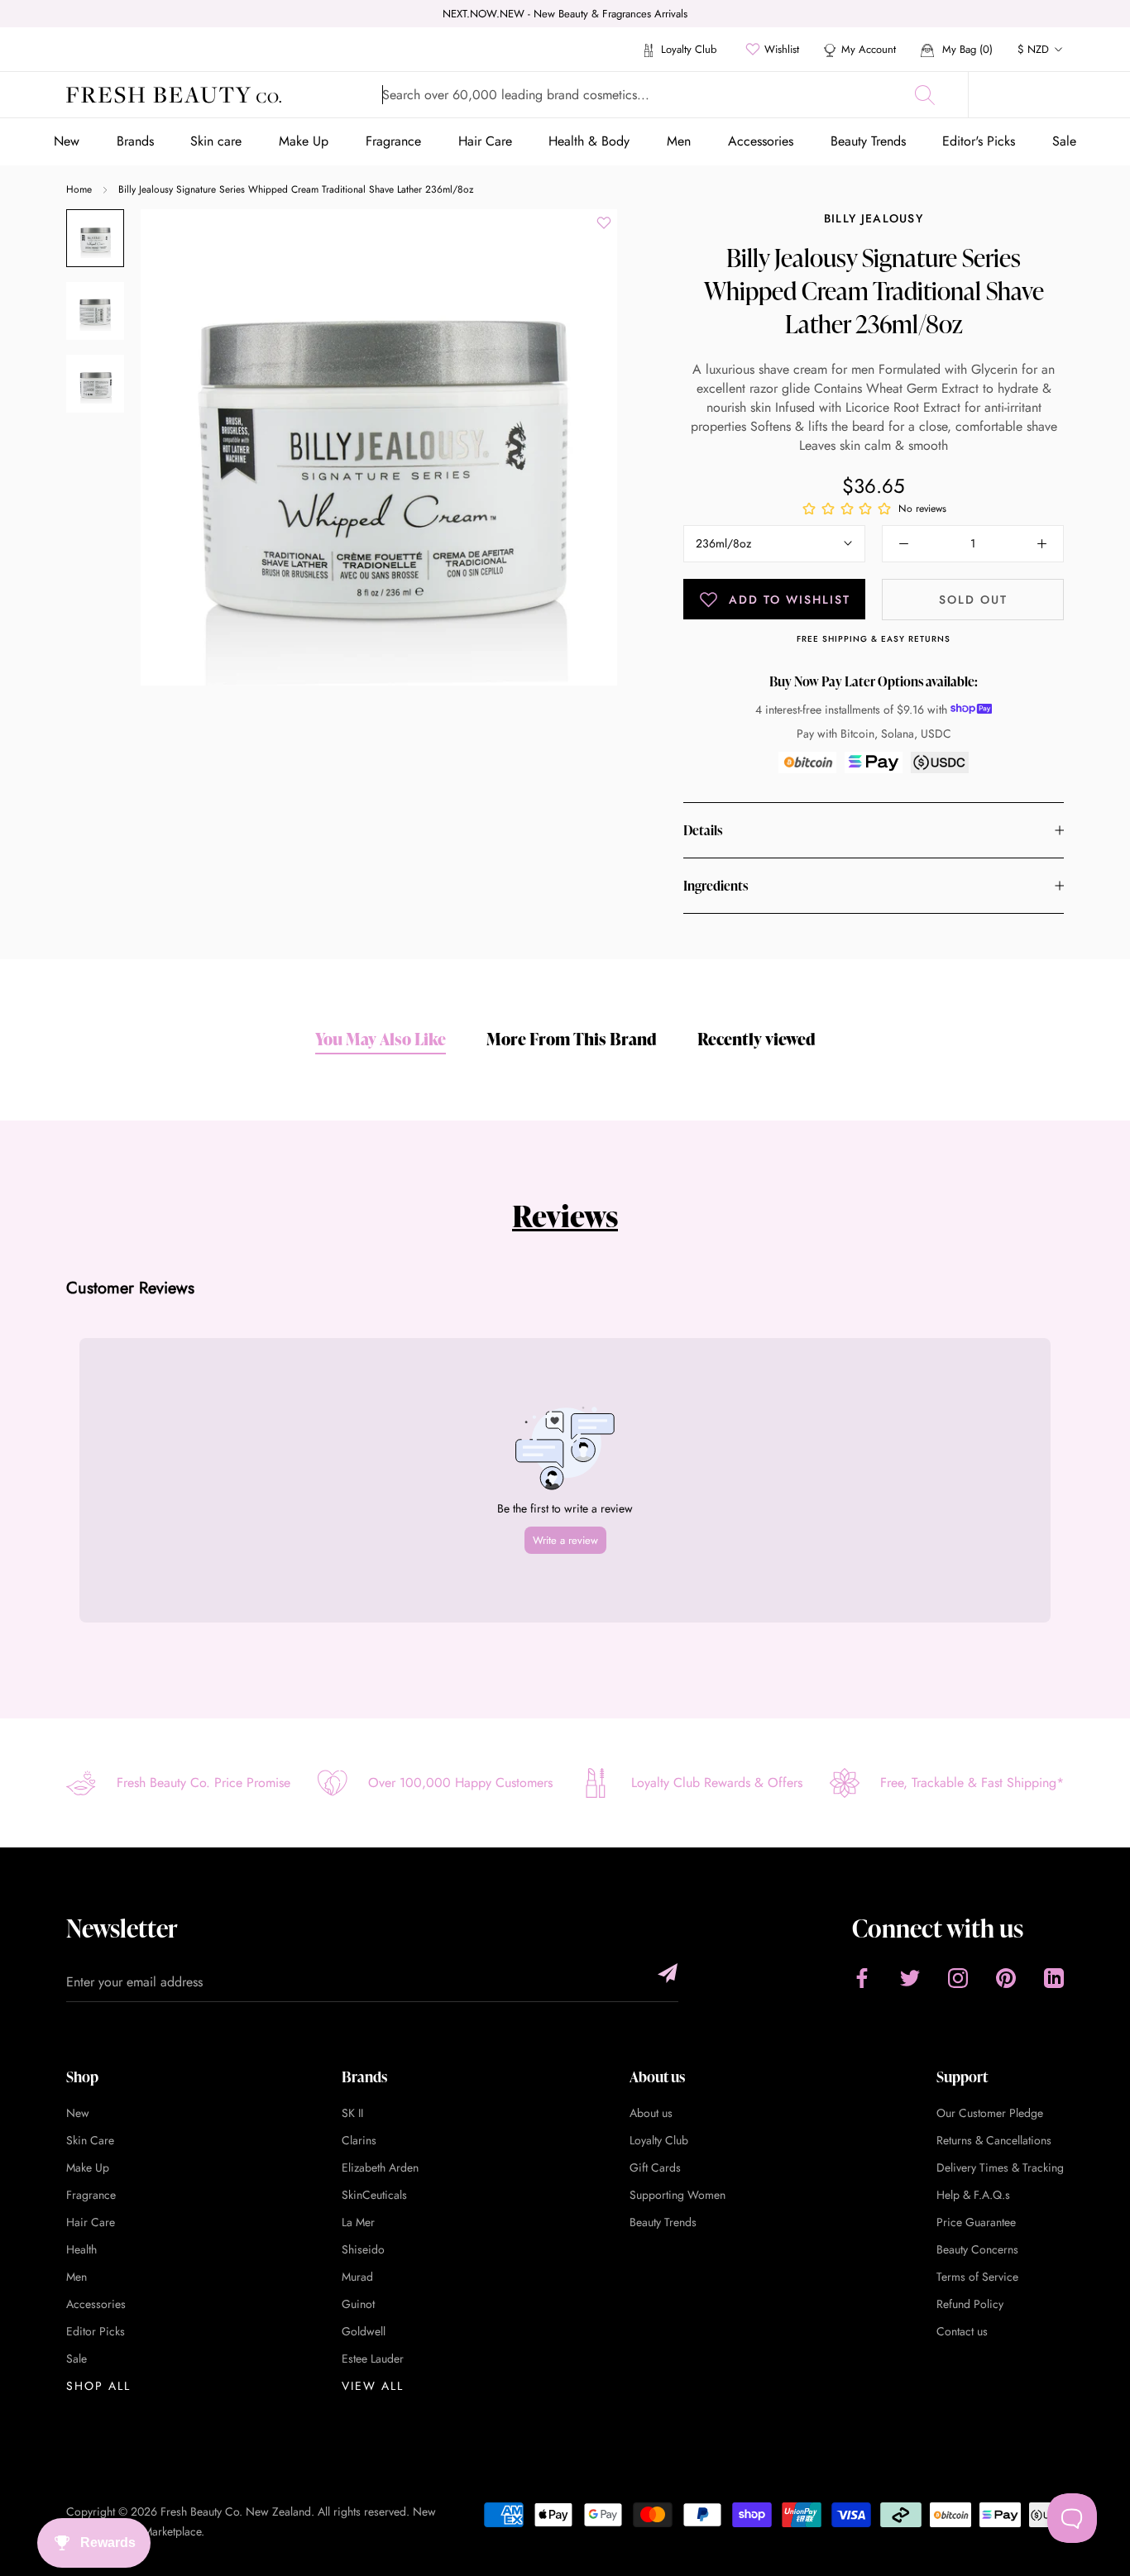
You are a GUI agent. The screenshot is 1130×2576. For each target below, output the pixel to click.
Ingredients (716, 886)
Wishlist (782, 49)
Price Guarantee (976, 2222)
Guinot (358, 2304)
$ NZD (1033, 49)
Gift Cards (655, 2167)
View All (373, 2386)
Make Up (304, 141)
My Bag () (966, 49)
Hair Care (485, 141)
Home (79, 189)
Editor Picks (96, 2331)
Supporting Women (678, 2195)
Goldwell (364, 2331)
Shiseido (363, 2249)
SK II (352, 2113)
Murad (357, 2277)
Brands (135, 141)
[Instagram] (958, 1978)
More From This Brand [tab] (572, 1039)
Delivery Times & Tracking (1000, 2167)
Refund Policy (970, 2304)
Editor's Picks (979, 141)
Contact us (962, 2331)
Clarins (359, 2140)
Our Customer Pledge (990, 2113)
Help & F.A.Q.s (973, 2195)
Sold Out (973, 600)
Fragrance (393, 141)
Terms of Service (977, 2277)
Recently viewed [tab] (757, 1039)
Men (679, 141)
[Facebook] (862, 1978)
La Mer (358, 2222)
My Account (869, 49)
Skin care (216, 141)
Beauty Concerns (977, 2249)
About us (651, 2113)
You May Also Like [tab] (381, 1039)
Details (703, 830)
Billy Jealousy (874, 218)
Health (81, 2249)
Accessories (761, 141)
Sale (1064, 141)
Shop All (98, 2386)
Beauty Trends (868, 141)
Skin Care (90, 2140)
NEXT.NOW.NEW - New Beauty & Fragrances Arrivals (565, 14)
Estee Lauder (373, 2359)
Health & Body (589, 141)
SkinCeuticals (374, 2195)
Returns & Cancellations (994, 2140)
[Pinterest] (1006, 1978)
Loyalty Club (687, 49)
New (67, 141)
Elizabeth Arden (380, 2167)
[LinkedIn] (1054, 1978)
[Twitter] (910, 1978)
